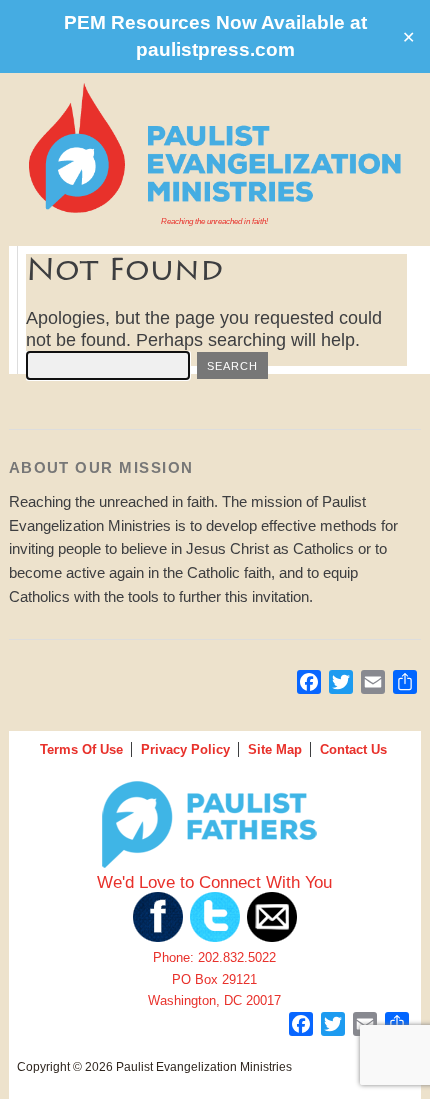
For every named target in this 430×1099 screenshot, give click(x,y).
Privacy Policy (185, 749)
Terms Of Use (81, 749)
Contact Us (353, 749)
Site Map (275, 749)
